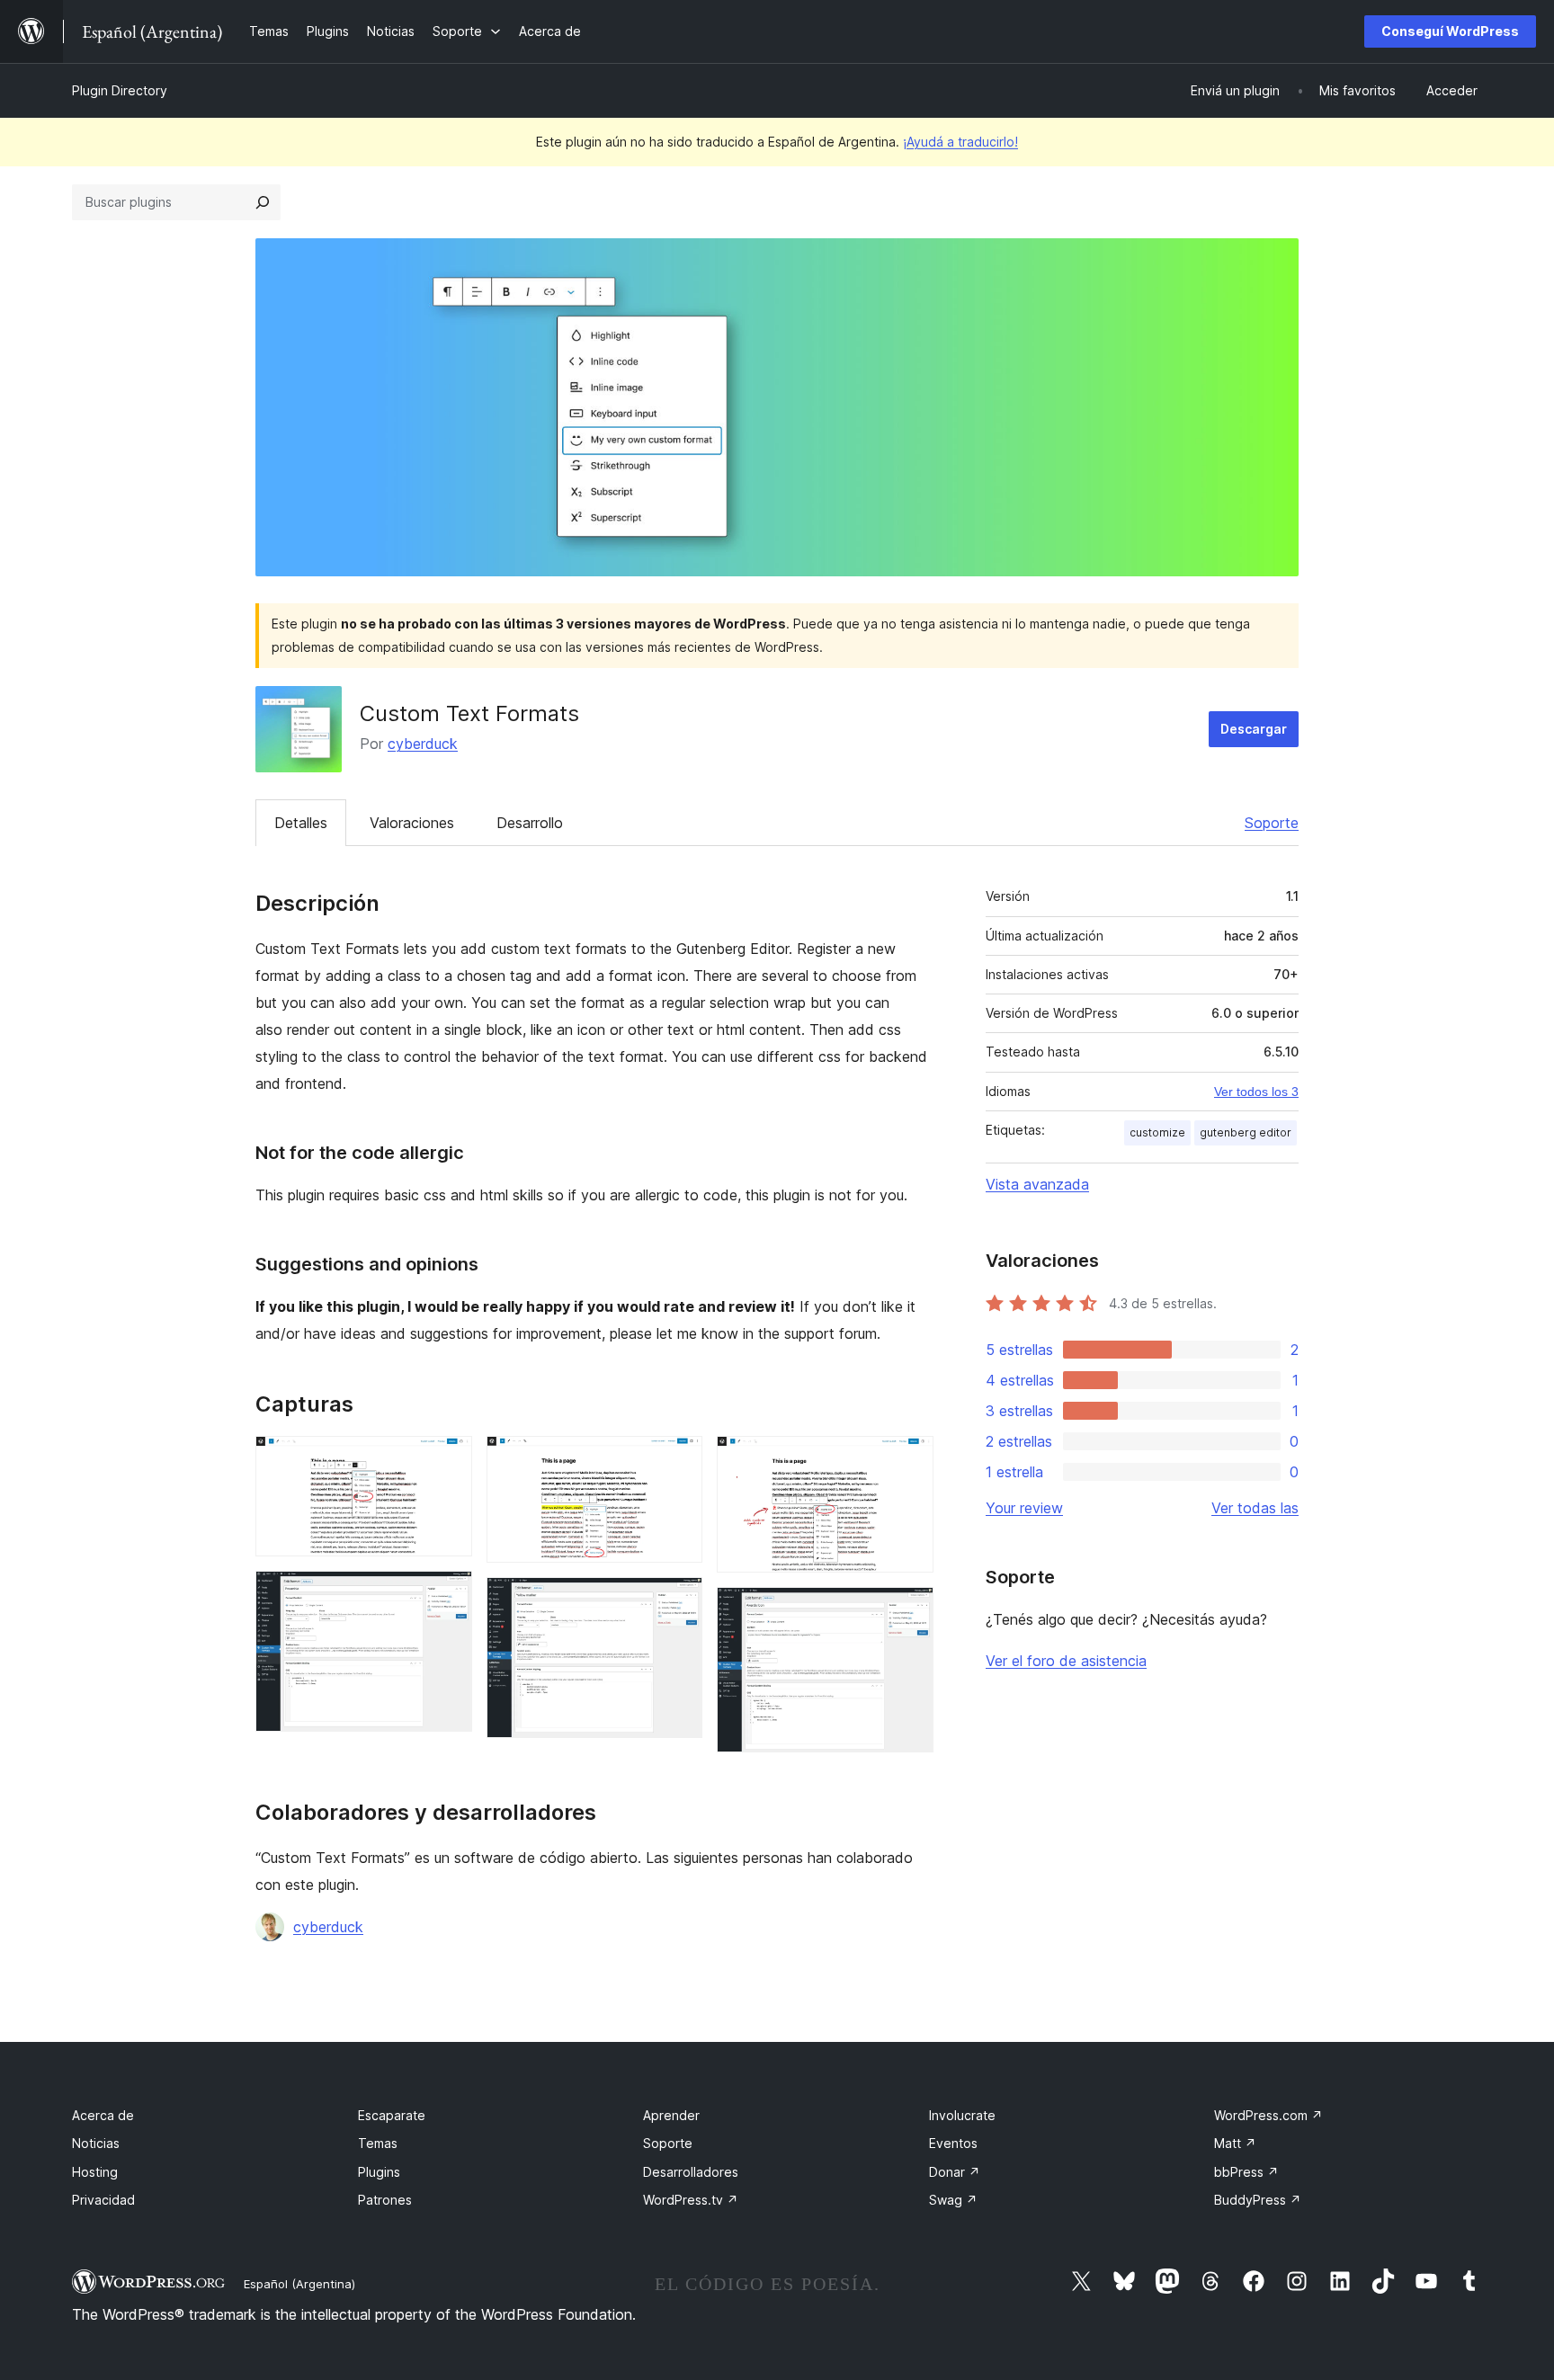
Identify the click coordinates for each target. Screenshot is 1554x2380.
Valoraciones (412, 823)
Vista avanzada (1037, 1184)
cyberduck (423, 744)
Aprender (671, 2115)
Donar (955, 2172)
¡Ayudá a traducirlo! (960, 142)
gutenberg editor (1246, 1132)
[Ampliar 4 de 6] (678, 1601)
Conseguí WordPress (1450, 31)
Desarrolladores (691, 2172)
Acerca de (103, 2115)
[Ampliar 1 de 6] (448, 1460)
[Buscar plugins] (263, 202)
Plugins (379, 2172)
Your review (1024, 1508)
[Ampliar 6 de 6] (909, 1611)
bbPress (1246, 2172)
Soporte (1272, 823)
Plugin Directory (120, 90)
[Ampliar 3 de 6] (678, 1460)
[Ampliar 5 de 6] (909, 1460)
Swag (953, 2200)
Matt (1235, 2143)
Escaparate (392, 2115)
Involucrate (962, 2115)
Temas (378, 2143)
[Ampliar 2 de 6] (448, 1595)
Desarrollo (530, 823)
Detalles (301, 823)
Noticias (96, 2143)
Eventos (953, 2143)
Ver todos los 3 (1256, 1092)
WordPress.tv (691, 2200)
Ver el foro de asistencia (1066, 1661)
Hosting (95, 2172)
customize (1157, 1132)
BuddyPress (1258, 2200)
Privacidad (103, 2200)
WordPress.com (1268, 2115)
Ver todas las (1255, 1508)
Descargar (1254, 729)
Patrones (385, 2200)
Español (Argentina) (299, 2284)
